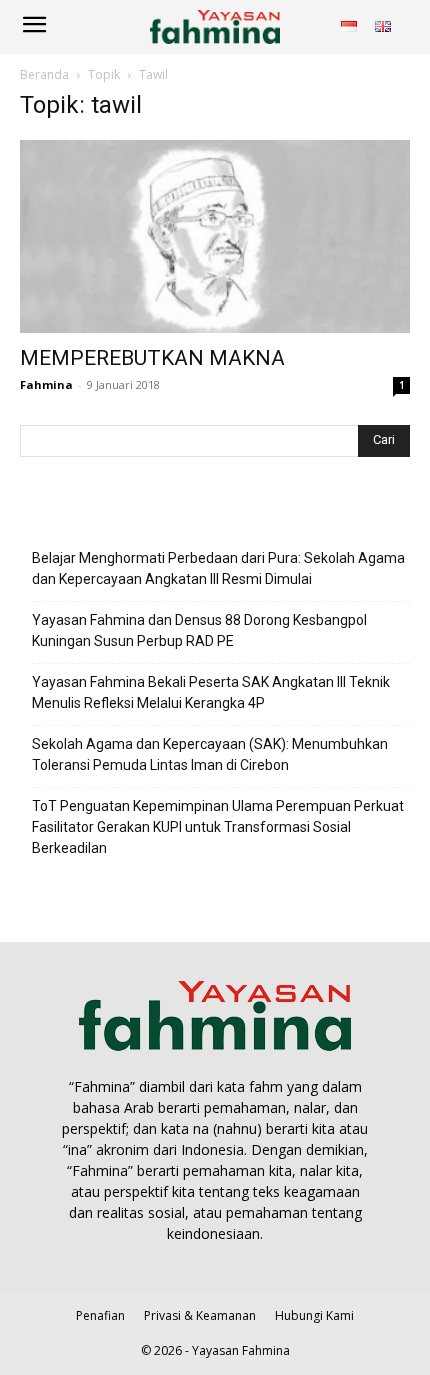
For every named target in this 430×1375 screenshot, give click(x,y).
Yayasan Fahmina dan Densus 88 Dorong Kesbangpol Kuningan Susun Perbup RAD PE (199, 630)
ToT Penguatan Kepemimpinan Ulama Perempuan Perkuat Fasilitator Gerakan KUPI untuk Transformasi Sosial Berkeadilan (218, 827)
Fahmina (46, 384)
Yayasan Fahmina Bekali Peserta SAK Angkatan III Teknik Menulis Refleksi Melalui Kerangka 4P (211, 692)
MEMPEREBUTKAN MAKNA (152, 358)
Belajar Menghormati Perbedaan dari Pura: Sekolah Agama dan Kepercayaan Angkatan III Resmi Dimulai (218, 568)
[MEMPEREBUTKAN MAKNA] (215, 236)
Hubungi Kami (314, 1315)
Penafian (100, 1315)
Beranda (44, 74)
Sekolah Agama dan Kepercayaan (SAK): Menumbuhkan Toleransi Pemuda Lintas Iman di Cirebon (210, 754)
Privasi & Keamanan (200, 1315)
